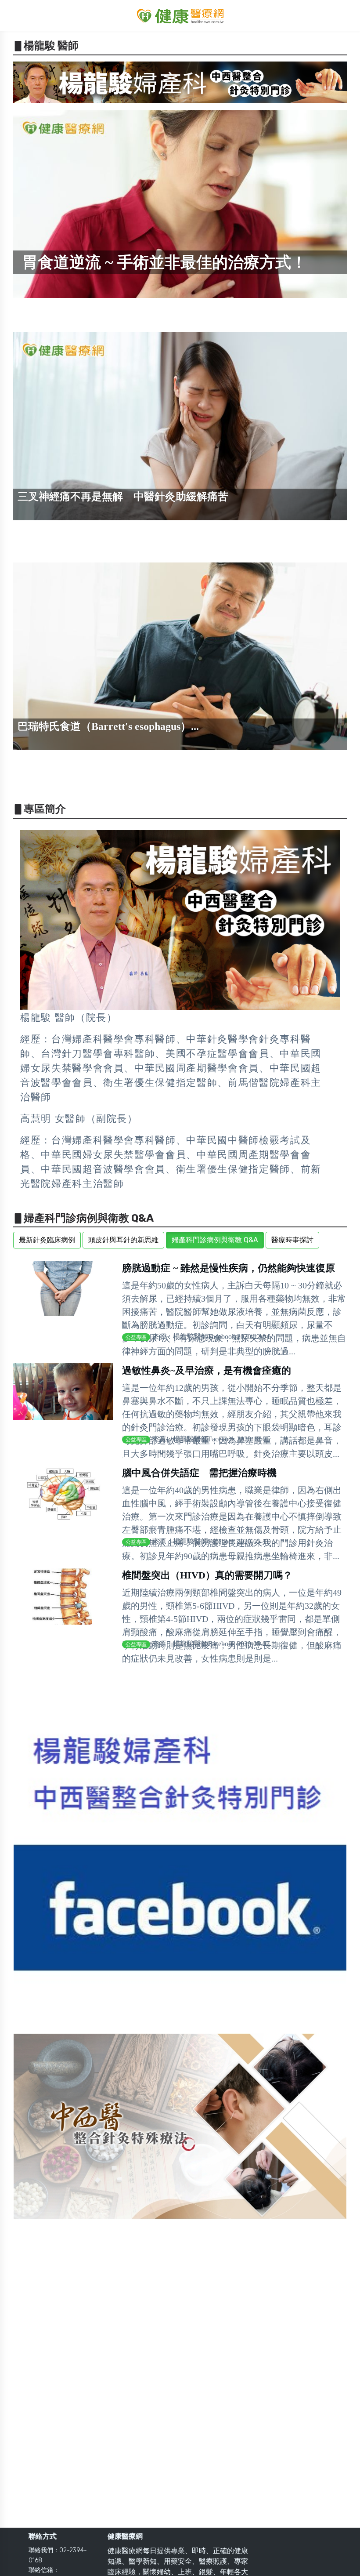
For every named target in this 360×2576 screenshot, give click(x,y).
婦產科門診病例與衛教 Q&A (215, 1240)
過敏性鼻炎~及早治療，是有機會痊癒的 (207, 1370)
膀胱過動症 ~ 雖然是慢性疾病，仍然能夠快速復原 (229, 1268)
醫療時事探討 (292, 1240)
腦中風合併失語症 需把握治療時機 (199, 1473)
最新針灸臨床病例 (47, 1240)
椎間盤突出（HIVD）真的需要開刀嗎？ (207, 1575)
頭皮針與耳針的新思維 (123, 1240)
